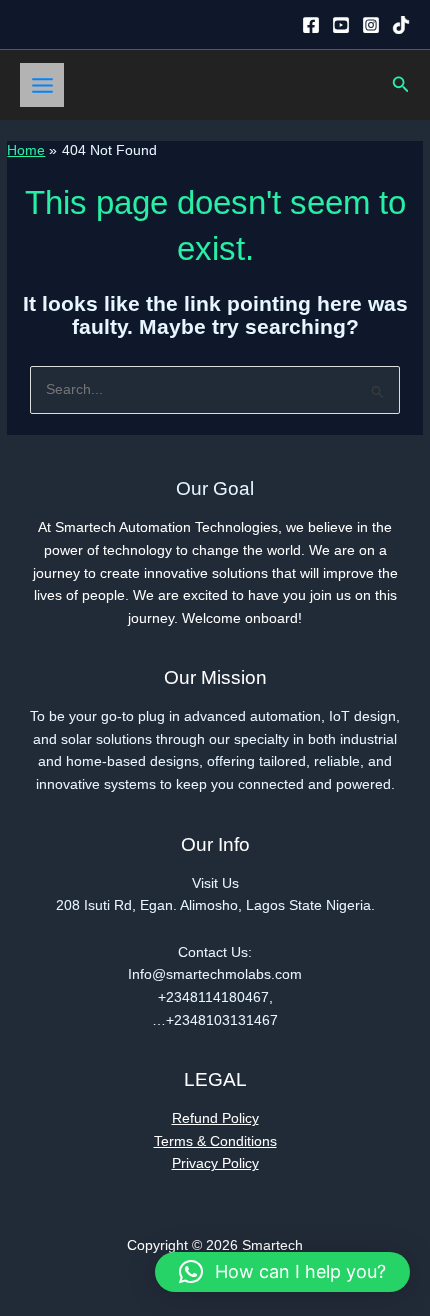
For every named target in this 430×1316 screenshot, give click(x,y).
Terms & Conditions (215, 1141)
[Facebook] (311, 25)
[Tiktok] (401, 25)
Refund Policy (215, 1118)
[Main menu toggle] (42, 85)
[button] (401, 85)
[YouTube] (341, 25)
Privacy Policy (215, 1163)
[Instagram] (371, 25)
